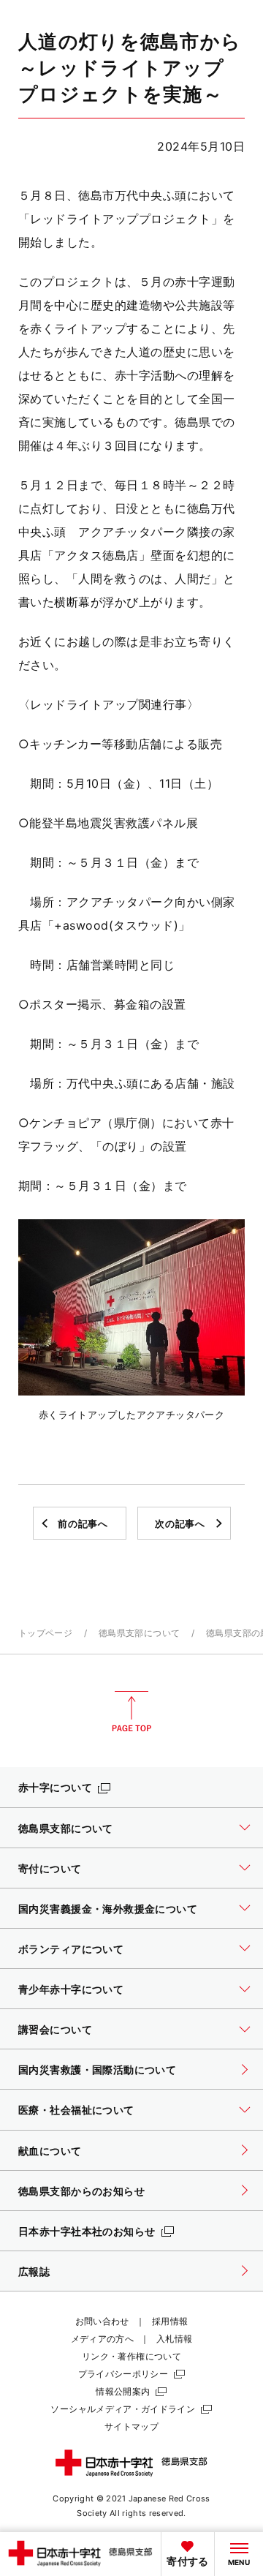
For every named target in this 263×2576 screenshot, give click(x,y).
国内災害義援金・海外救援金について (108, 1909)
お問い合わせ (102, 2321)
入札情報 (174, 2339)
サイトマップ (131, 2426)
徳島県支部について (139, 1633)
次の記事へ (180, 1524)
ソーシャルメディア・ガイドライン (123, 2409)
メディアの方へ (103, 2339)
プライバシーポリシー (123, 2374)
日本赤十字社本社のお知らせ (87, 2231)
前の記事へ (83, 1524)
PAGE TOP (131, 1711)
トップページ (45, 1633)
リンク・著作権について (131, 2356)
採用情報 (170, 2321)
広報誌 (34, 2271)
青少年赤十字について (71, 1989)
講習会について (55, 2029)
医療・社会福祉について (76, 2110)
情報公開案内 (123, 2391)
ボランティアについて (71, 1949)
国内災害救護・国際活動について (97, 2070)
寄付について (50, 1868)
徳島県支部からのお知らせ (81, 2191)
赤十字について (55, 1787)
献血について (50, 2151)
